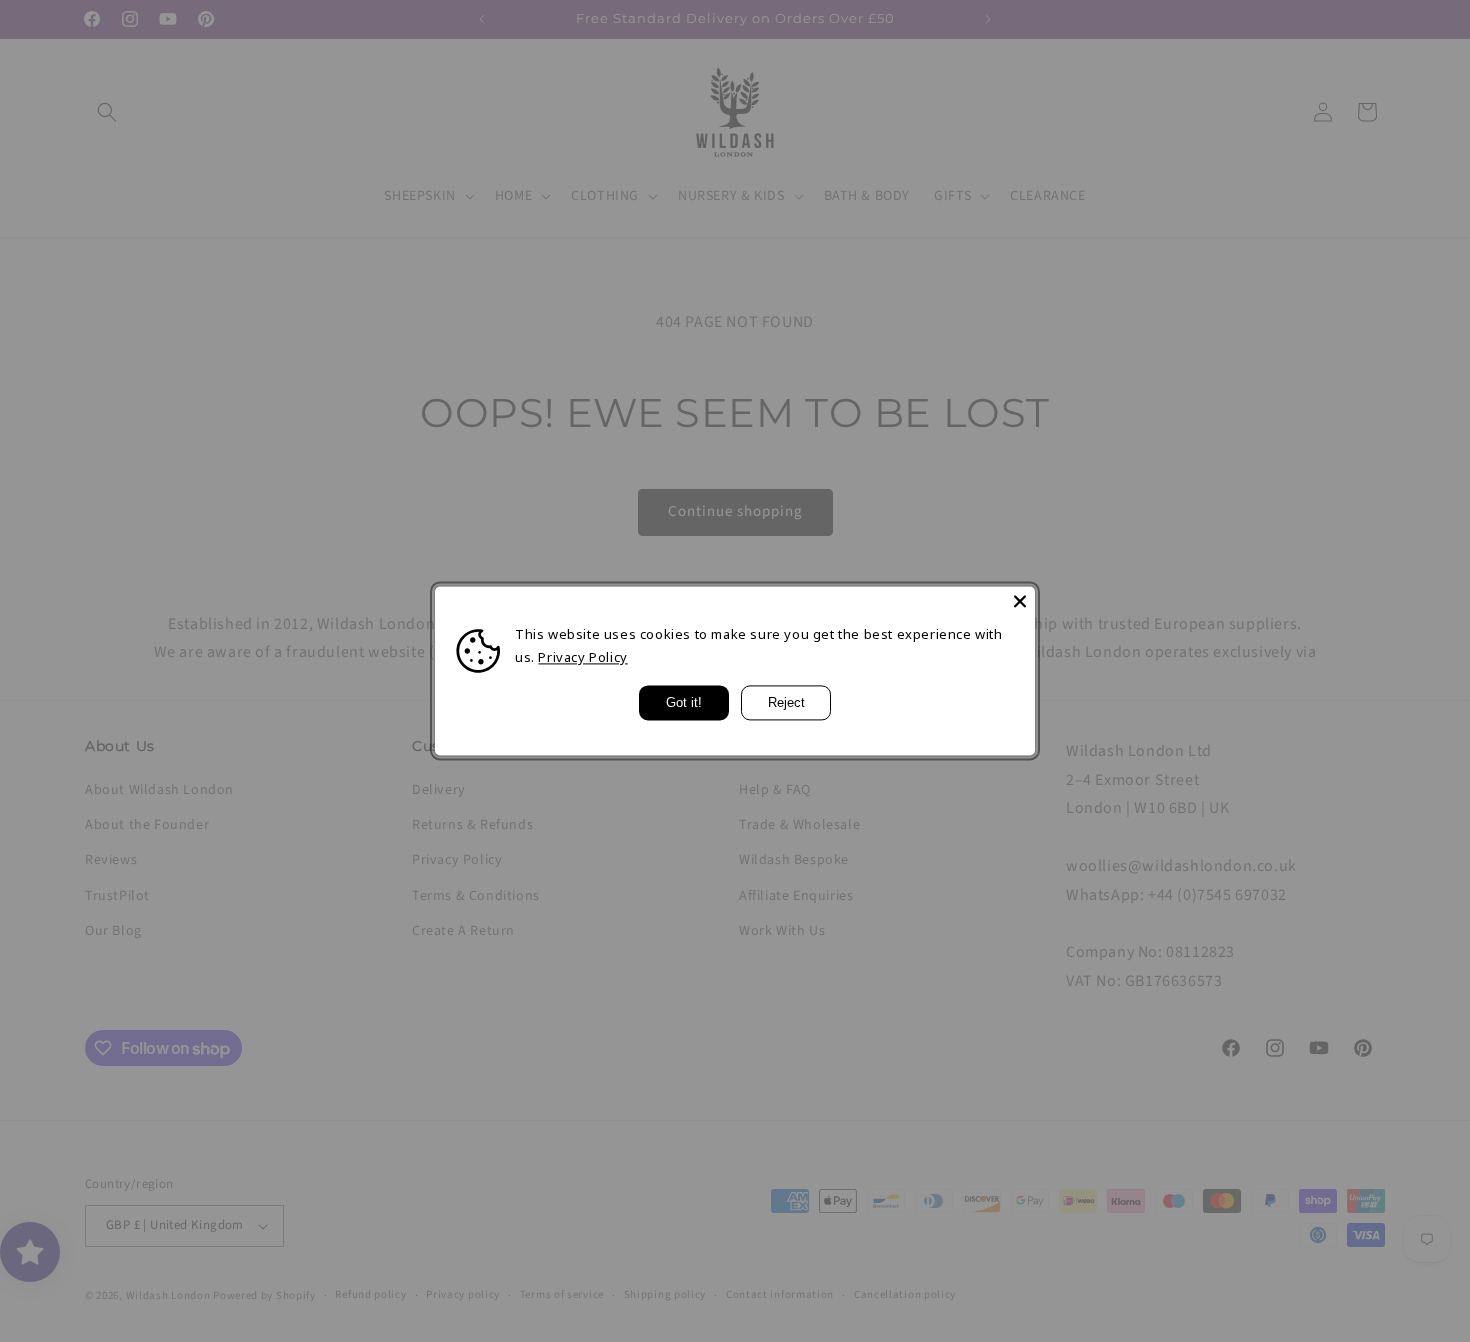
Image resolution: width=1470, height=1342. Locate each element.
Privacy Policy (582, 658)
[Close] (1020, 601)
